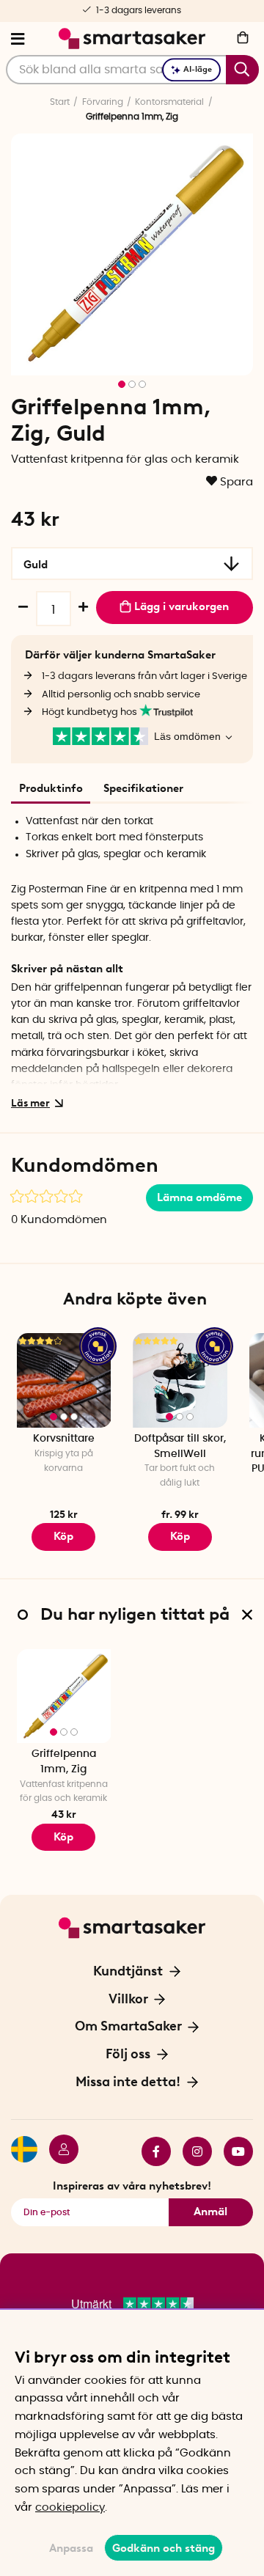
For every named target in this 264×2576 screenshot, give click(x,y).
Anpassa (71, 2548)
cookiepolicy (70, 2507)
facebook (150, 2151)
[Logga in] (58, 2151)
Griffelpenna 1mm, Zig (64, 1762)
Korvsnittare (64, 1439)
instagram (191, 2151)
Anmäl (210, 2212)
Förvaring (103, 102)
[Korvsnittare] (64, 1380)
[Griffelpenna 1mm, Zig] (64, 1696)
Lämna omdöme (199, 1197)
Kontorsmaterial (169, 102)
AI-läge (198, 69)
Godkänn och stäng (164, 2548)
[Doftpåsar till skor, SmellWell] (180, 1380)
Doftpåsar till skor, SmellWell (180, 1446)
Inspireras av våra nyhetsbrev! (132, 2186)
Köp (180, 1536)
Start (60, 102)
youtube (232, 2151)
